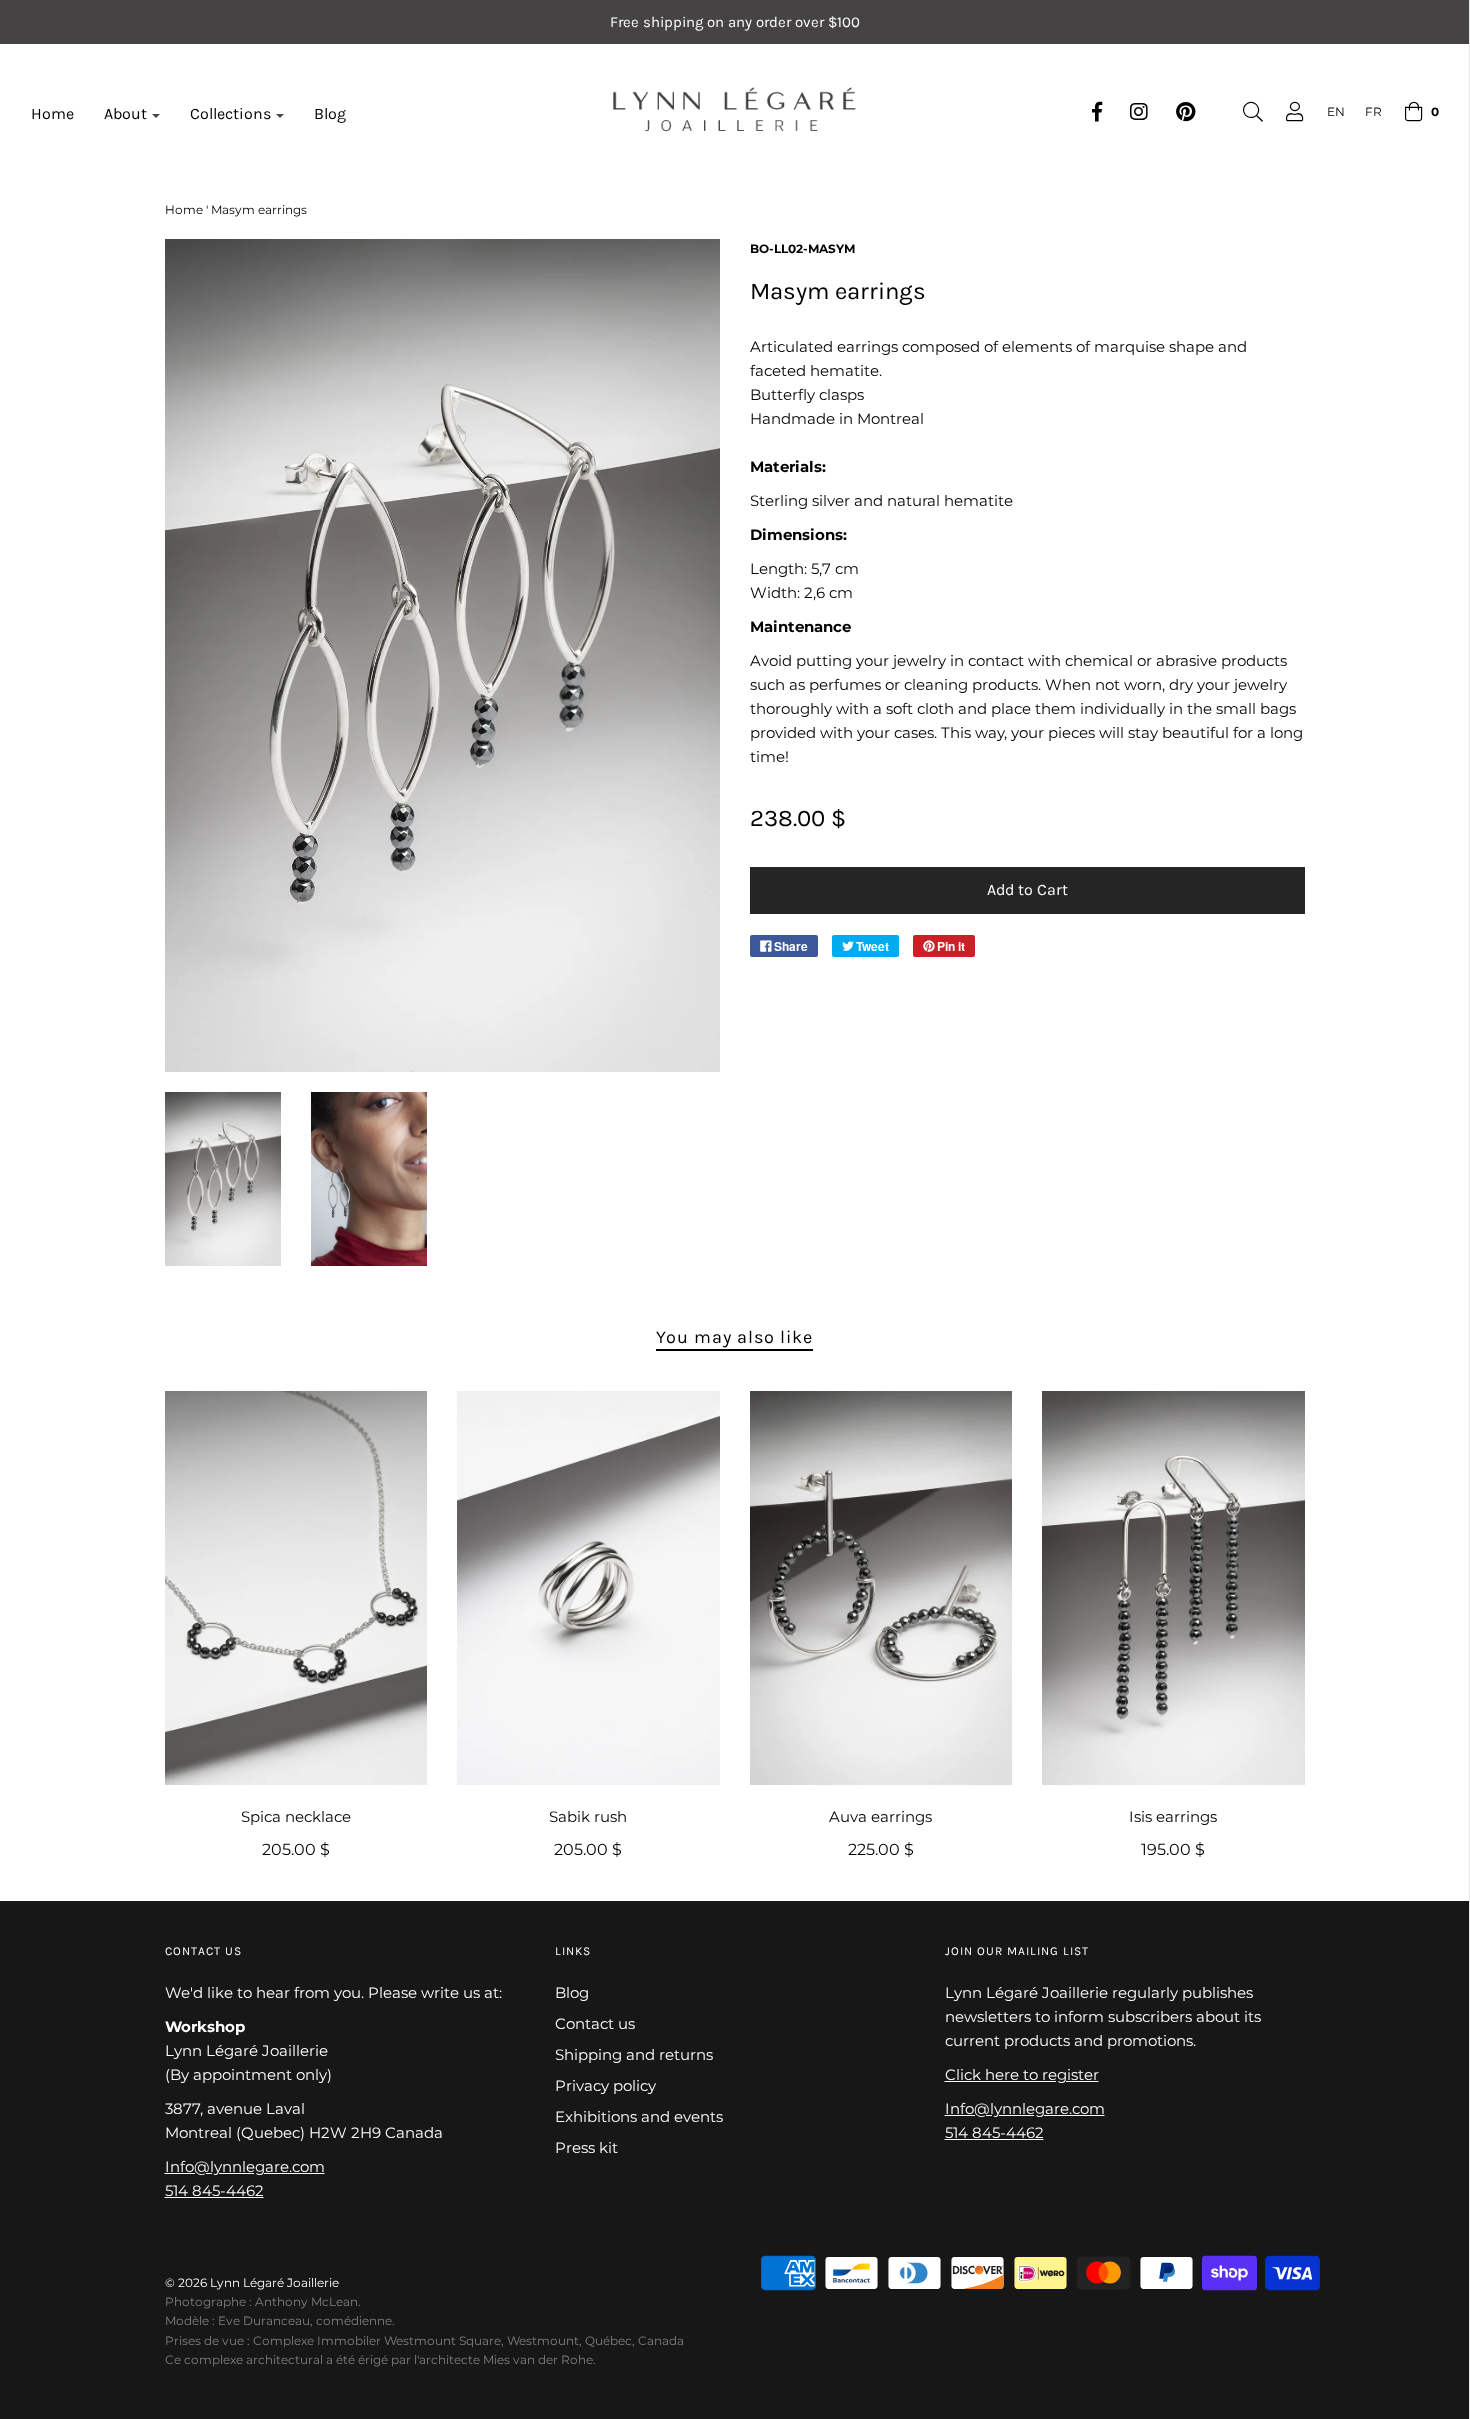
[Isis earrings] (1173, 1588)
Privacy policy (605, 2085)
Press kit (586, 2147)
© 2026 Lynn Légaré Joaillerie (252, 2282)
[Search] (1243, 112)
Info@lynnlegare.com (245, 2166)
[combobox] (1326, 111)
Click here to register (1022, 2074)
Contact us (595, 2023)
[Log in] (1285, 112)
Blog (330, 113)
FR (1373, 111)
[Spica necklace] (296, 1588)
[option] (1363, 111)
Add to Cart (1027, 889)
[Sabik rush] (588, 1588)
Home (52, 113)
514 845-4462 (214, 2190)
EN (1336, 111)
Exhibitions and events (639, 2116)
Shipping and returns (634, 2054)
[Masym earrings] (223, 1179)
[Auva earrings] (881, 1588)
